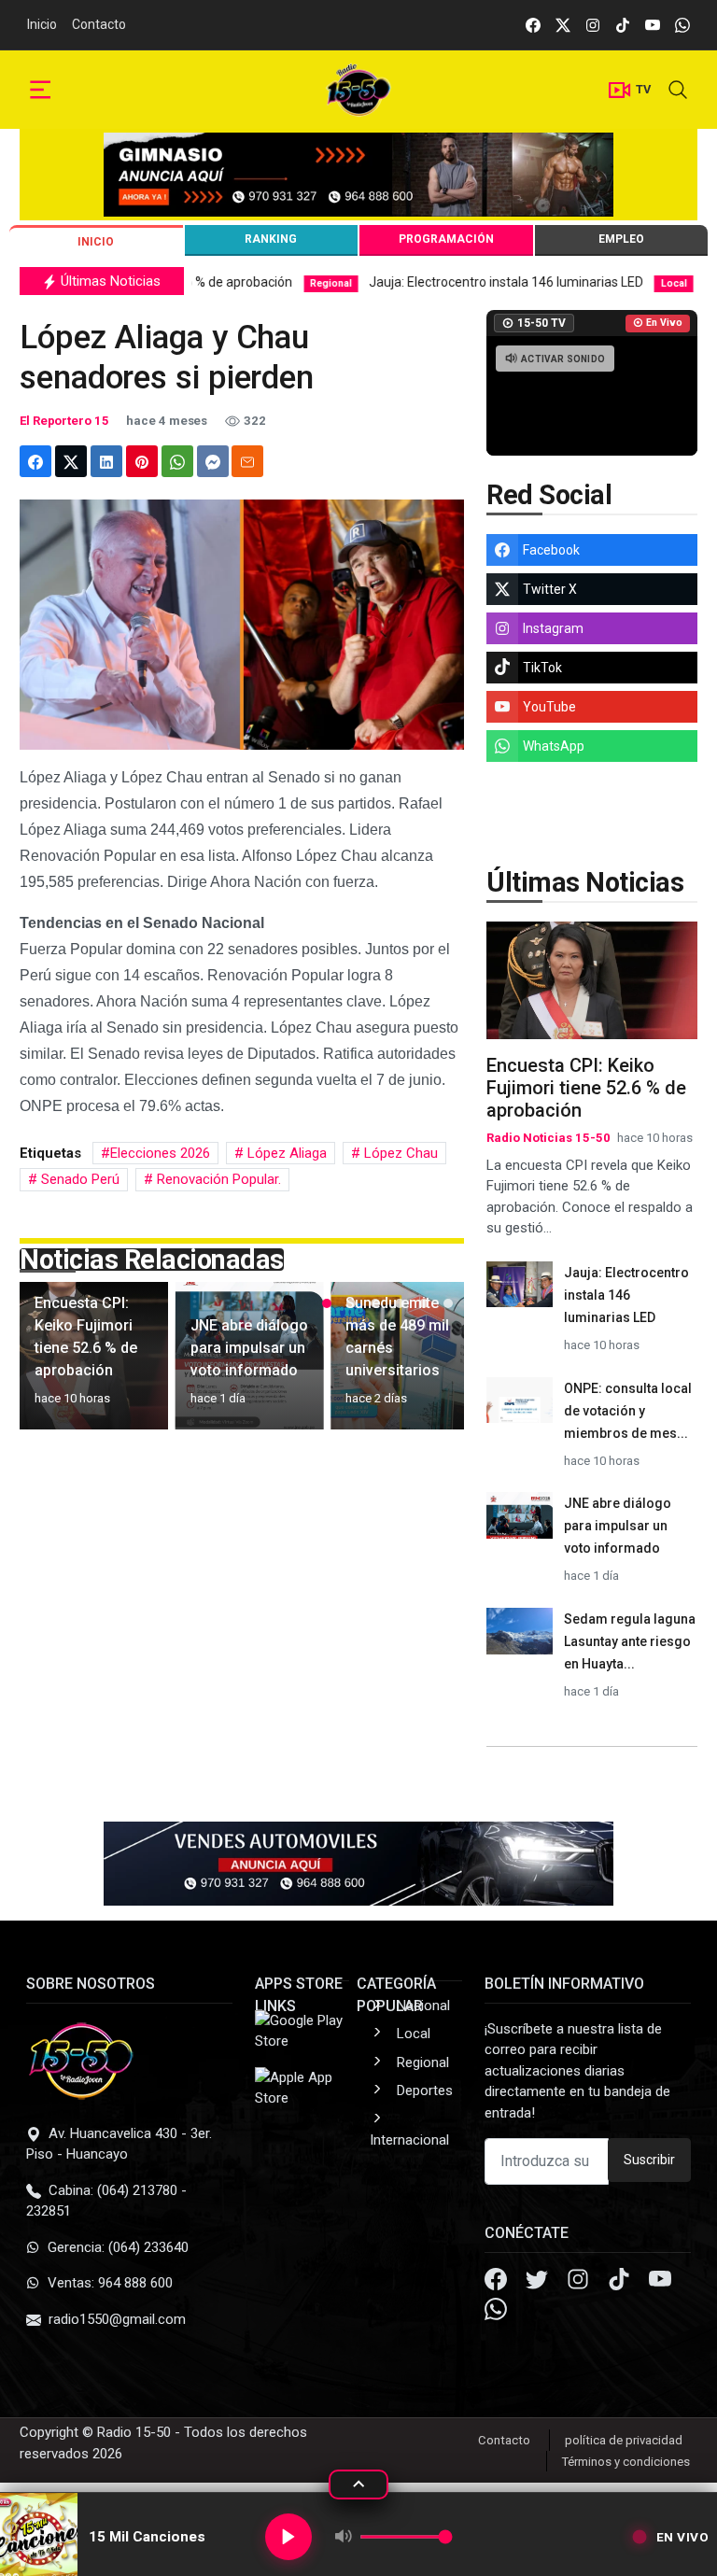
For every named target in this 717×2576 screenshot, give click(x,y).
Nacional (423, 2006)
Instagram (553, 628)
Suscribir (649, 2160)
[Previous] (51, 1363)
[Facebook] (498, 2282)
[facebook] (533, 25)
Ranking (271, 239)
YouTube (549, 707)
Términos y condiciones (626, 2462)
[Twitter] (539, 2282)
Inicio (42, 24)
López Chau (399, 1153)
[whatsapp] (682, 25)
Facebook (551, 550)
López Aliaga (285, 1153)
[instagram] (593, 25)
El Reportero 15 (64, 421)
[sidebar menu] (41, 90)
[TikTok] (621, 2282)
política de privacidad (624, 2440)
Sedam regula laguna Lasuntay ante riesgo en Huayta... (630, 1641)
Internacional (409, 2140)
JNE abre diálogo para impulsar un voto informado (618, 1526)
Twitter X (550, 589)
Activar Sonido (563, 359)
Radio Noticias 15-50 (548, 1138)
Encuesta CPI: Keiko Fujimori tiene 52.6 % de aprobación (586, 1088)
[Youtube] (660, 2282)
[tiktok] (623, 25)
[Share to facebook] (35, 461)
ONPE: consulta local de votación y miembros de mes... (628, 1411)
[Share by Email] (247, 461)
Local (414, 2034)
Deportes (425, 2090)
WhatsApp (554, 746)
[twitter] (563, 25)
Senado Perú (78, 1179)
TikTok (542, 668)
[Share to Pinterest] (142, 461)
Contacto (99, 24)
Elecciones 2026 (160, 1153)
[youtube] (653, 25)
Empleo (621, 239)
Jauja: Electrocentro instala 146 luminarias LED (400, 282)
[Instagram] (580, 2282)
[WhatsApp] (496, 2312)
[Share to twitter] (71, 461)
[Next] (432, 1363)
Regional (423, 2062)
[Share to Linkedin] (106, 461)
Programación (446, 239)
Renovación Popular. (217, 1179)
